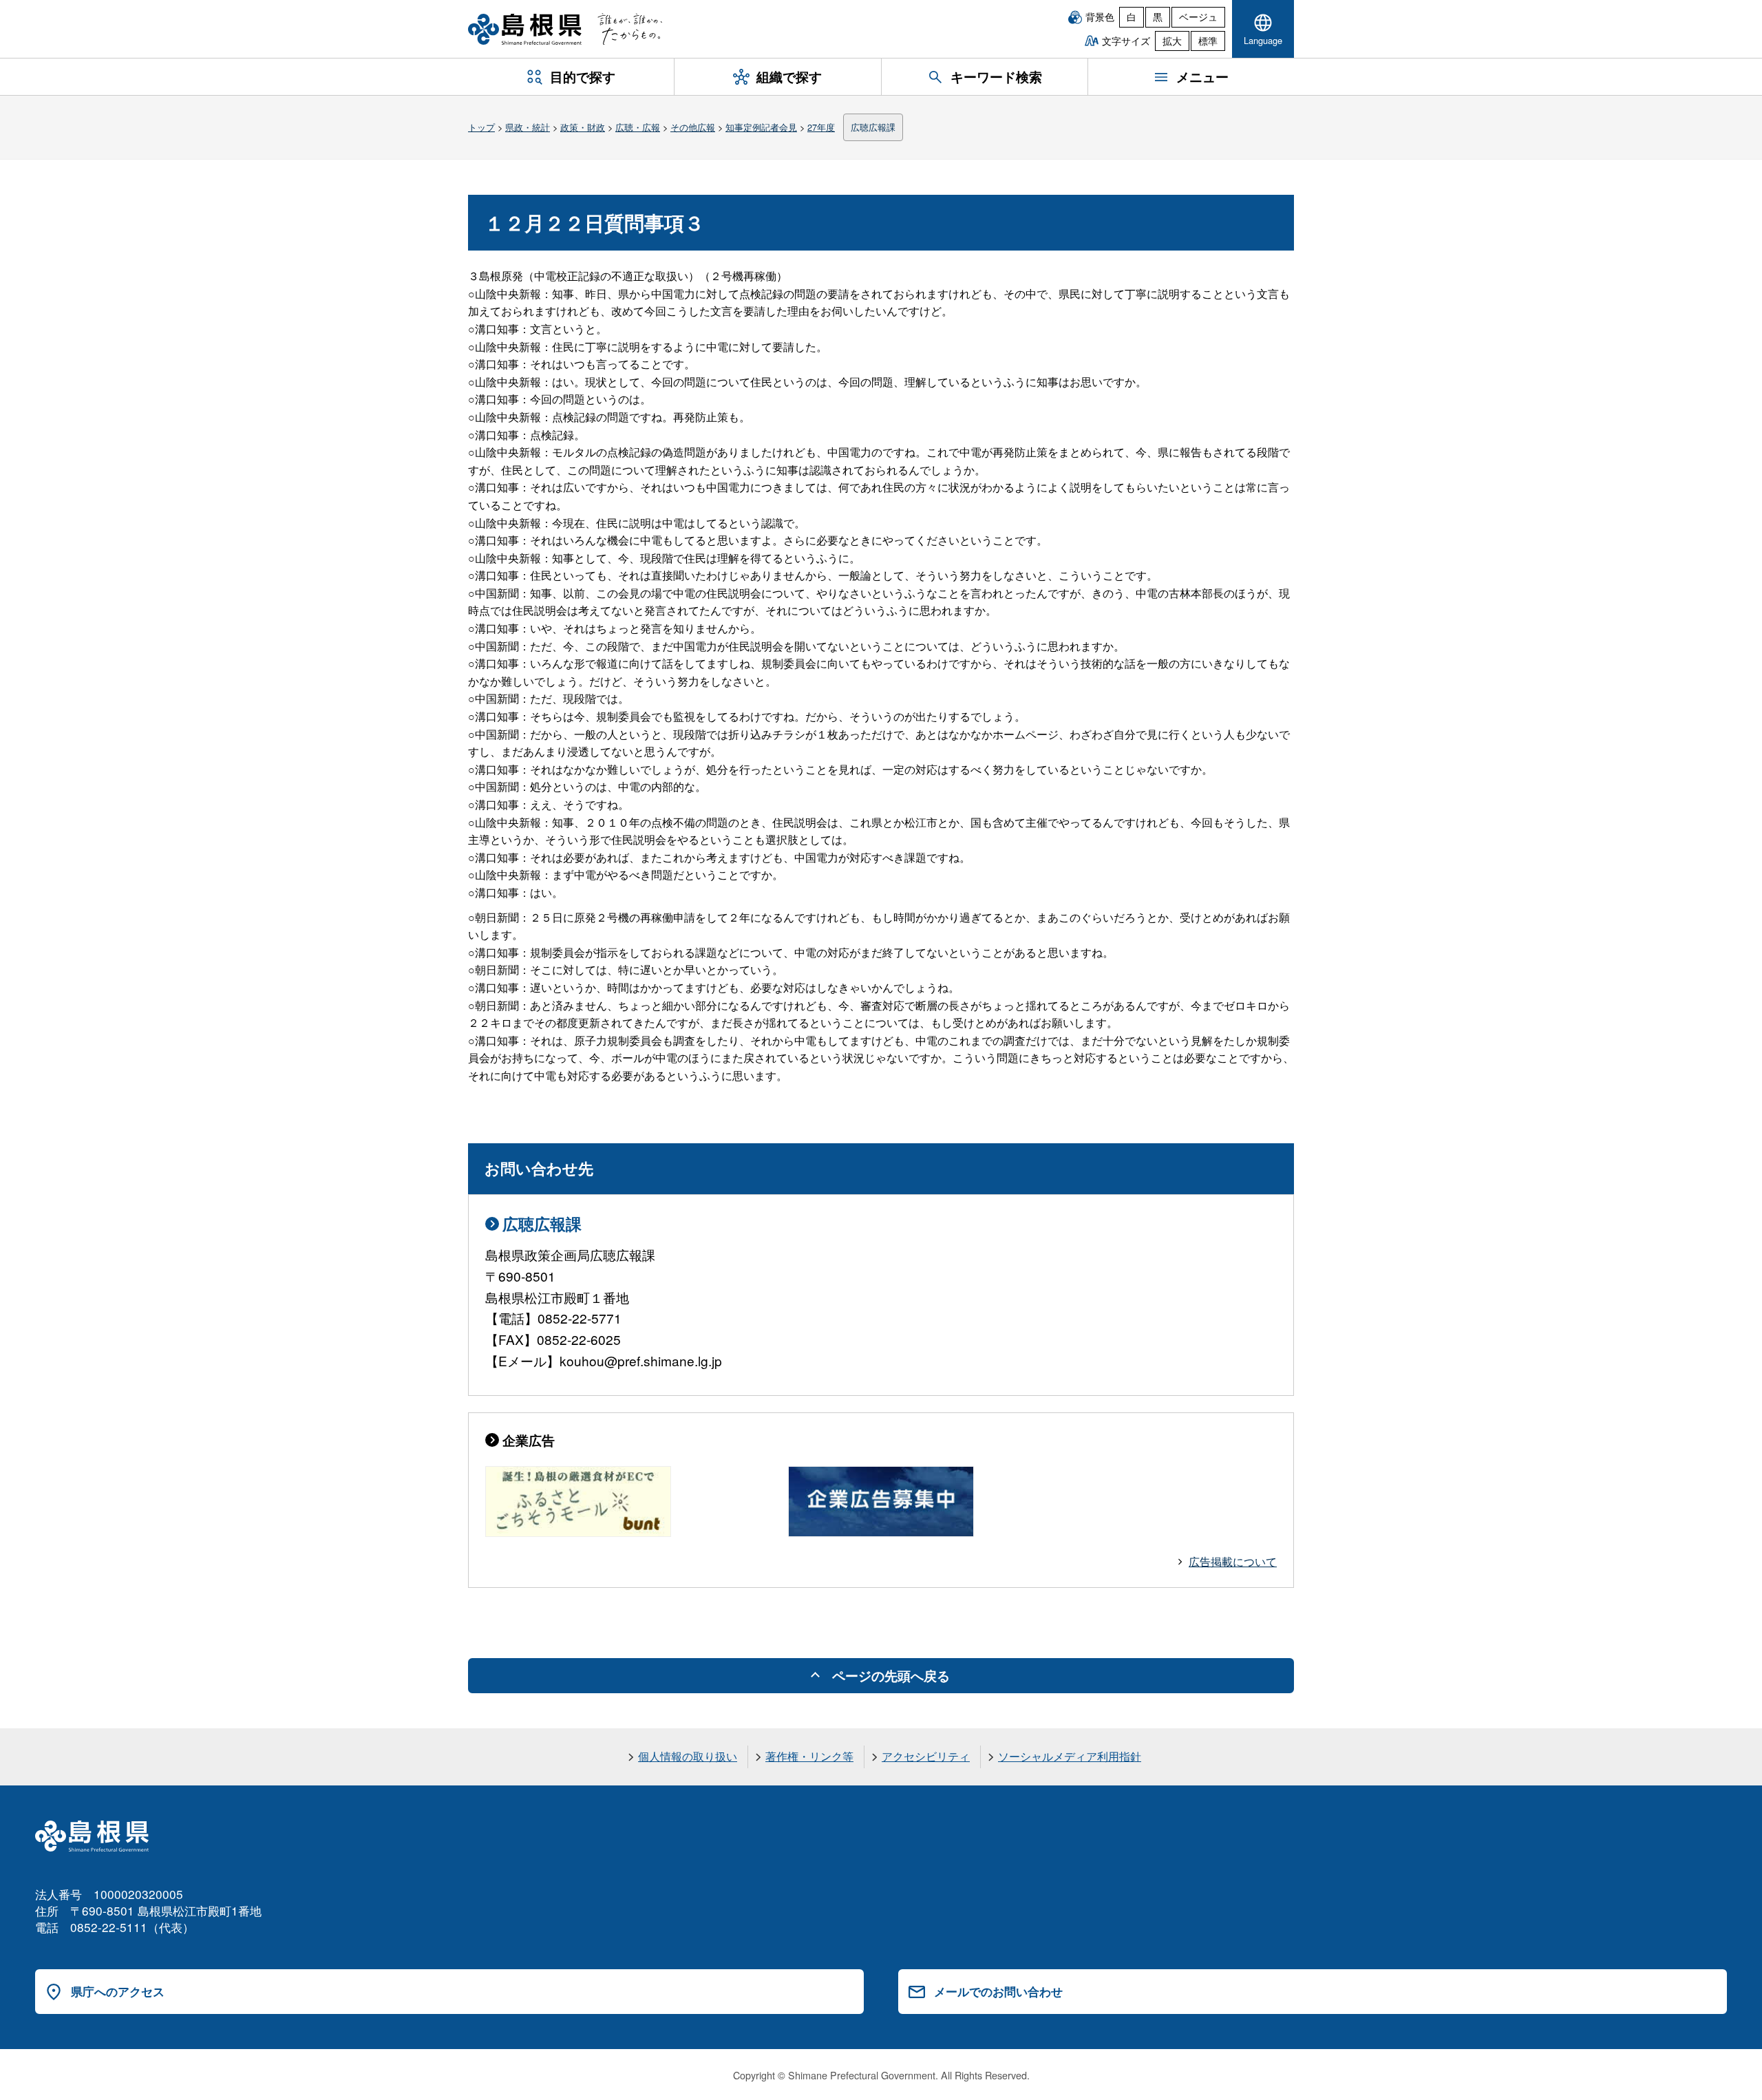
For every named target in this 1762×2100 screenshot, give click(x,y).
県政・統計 (528, 127)
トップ (481, 127)
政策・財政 (583, 127)
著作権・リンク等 (809, 1756)
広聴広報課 (873, 127)
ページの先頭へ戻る (891, 1675)
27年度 (821, 127)
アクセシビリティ (926, 1756)
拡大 (1172, 41)
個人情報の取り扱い (688, 1756)
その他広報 (693, 127)
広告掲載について (1233, 1561)
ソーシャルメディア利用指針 (1070, 1756)
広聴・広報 (638, 127)
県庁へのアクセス (118, 1991)
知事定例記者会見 (761, 127)
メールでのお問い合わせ (998, 1991)
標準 (1208, 41)
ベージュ (1198, 17)
